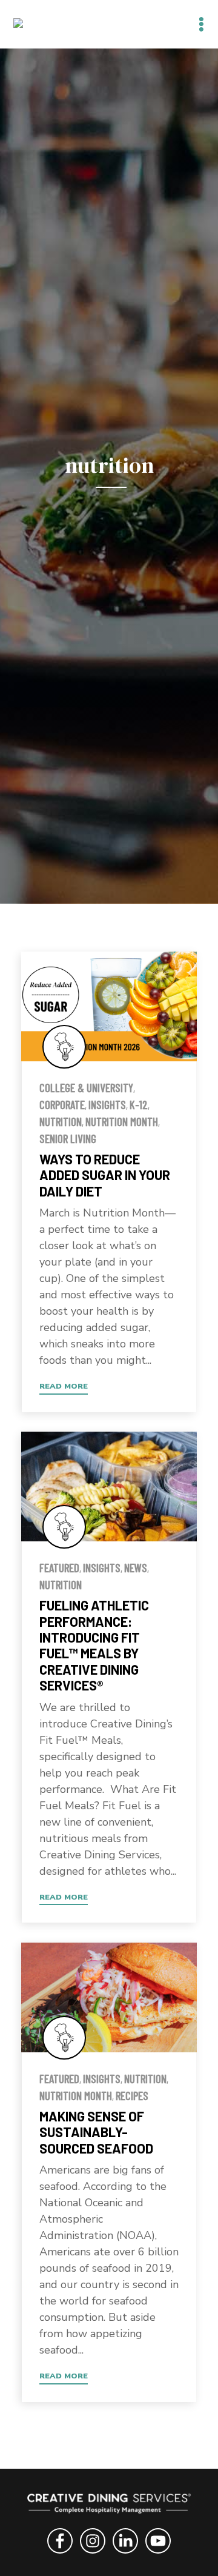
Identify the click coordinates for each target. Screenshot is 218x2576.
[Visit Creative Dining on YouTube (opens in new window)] (158, 2555)
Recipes (132, 2096)
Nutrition (61, 1122)
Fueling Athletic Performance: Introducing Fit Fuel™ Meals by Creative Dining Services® (94, 1645)
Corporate (62, 1105)
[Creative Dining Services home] (109, 2506)
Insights (107, 1105)
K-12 (139, 1105)
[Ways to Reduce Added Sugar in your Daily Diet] (109, 1006)
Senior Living (68, 1139)
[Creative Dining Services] (31, 24)
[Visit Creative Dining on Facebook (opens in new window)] (60, 2555)
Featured (59, 1568)
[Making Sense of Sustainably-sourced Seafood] (109, 1997)
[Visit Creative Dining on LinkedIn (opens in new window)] (125, 2555)
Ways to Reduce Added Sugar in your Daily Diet (105, 1175)
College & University (86, 1088)
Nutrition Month (122, 1122)
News (136, 1568)
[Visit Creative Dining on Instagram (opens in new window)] (93, 2555)
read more (64, 1386)
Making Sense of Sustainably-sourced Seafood (96, 2132)
